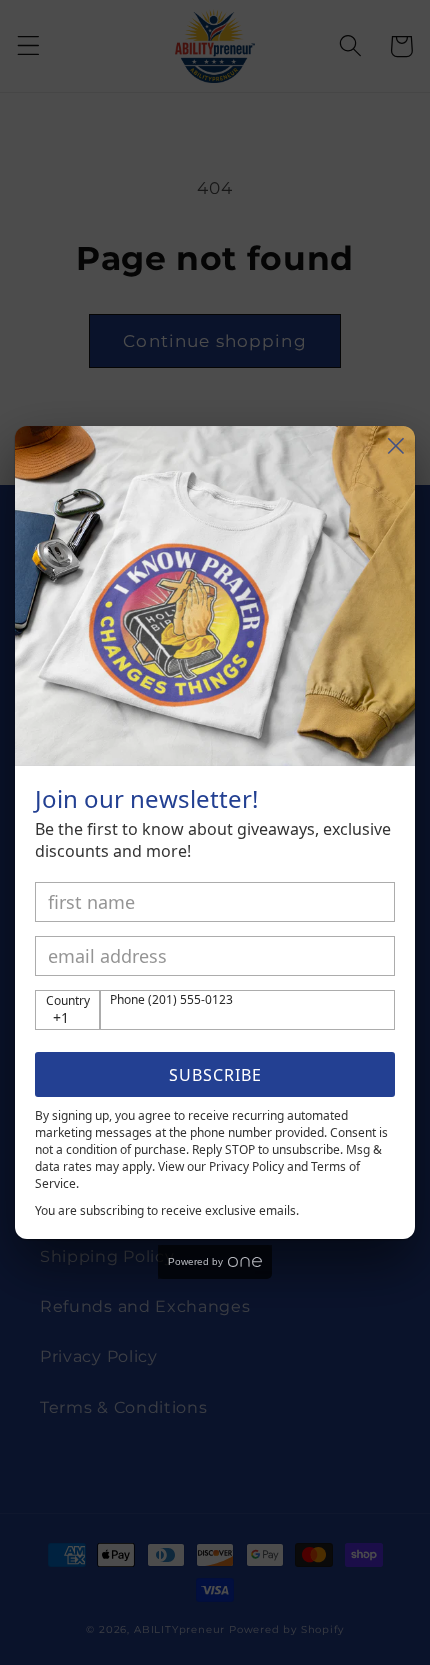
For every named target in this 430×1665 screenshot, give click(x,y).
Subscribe (215, 1075)
